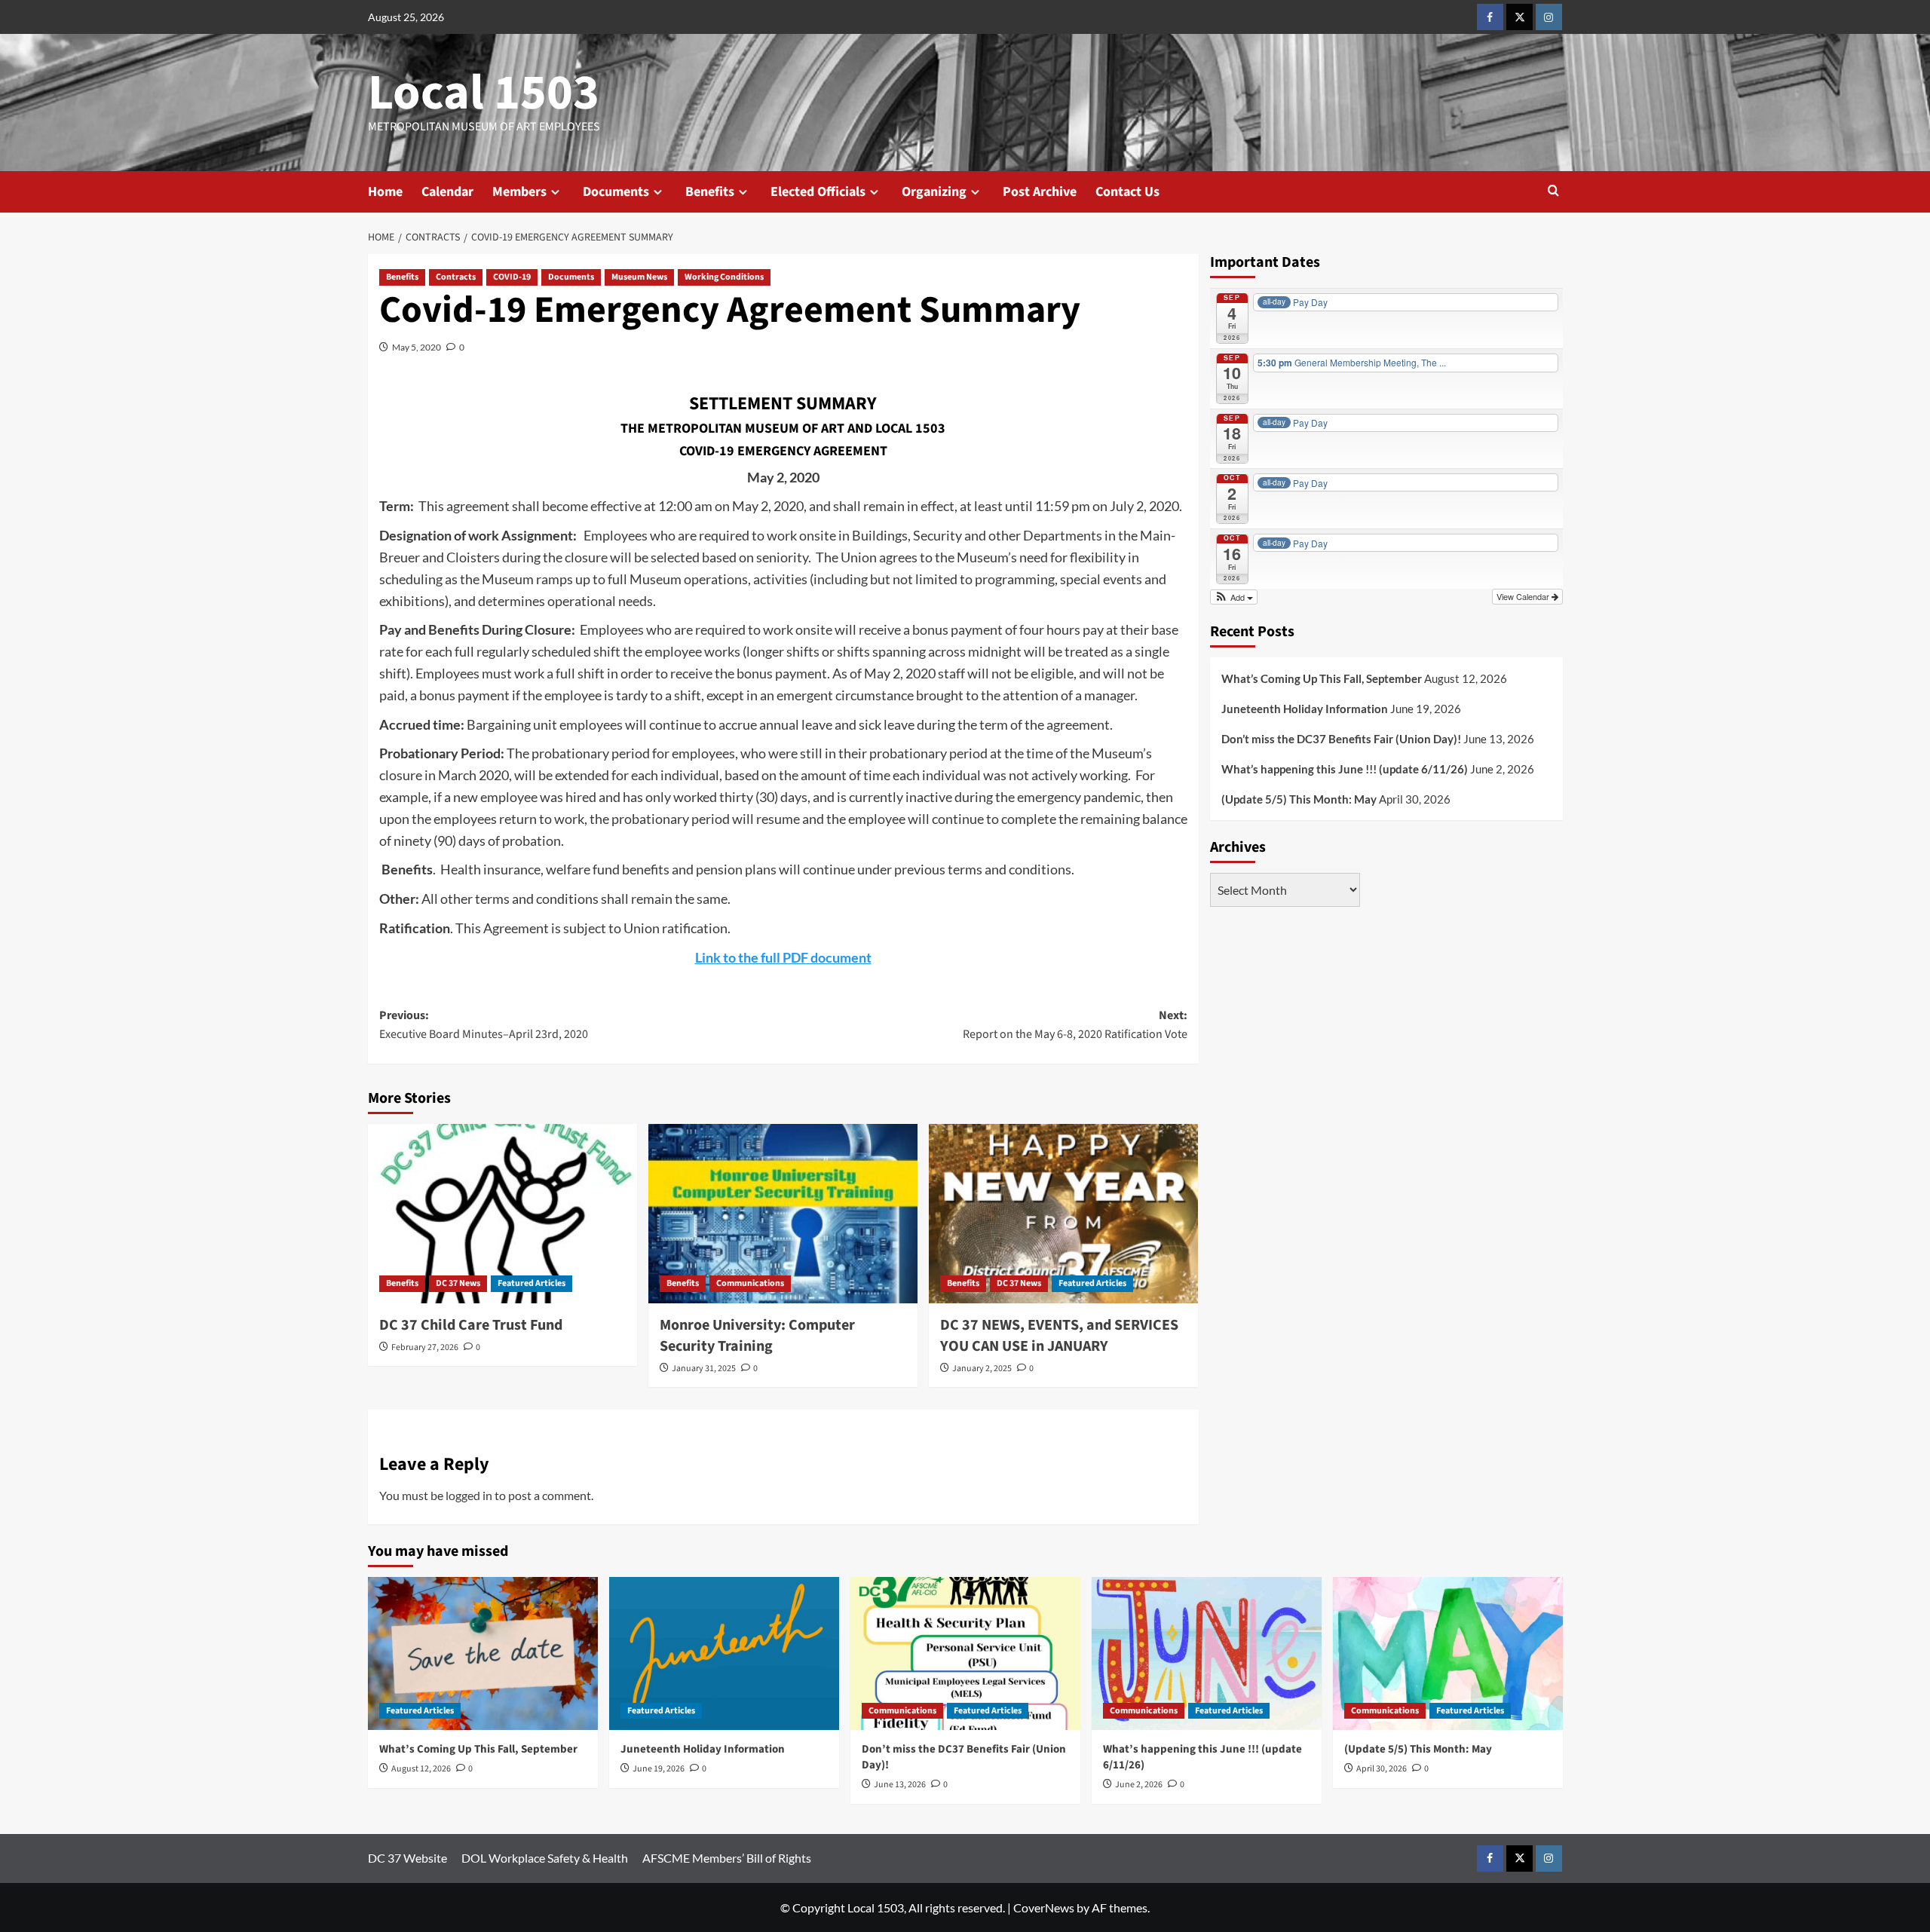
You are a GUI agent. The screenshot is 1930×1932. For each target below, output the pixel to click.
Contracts (456, 277)
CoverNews (1044, 1908)
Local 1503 (484, 93)
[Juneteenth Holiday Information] (724, 1653)
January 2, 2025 (982, 1369)
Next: (1075, 1025)
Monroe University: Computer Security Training (757, 1336)
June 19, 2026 (659, 1769)
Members (519, 192)
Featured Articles (532, 1283)
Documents (616, 192)
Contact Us (1127, 192)
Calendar (447, 192)
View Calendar (1524, 596)
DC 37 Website (407, 1858)
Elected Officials (818, 192)
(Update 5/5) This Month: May (1299, 799)
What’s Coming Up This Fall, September (1322, 678)
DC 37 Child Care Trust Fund (471, 1325)
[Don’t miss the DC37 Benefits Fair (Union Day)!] (965, 1653)
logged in (469, 1495)
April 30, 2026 (1382, 1769)
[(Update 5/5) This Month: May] (1448, 1653)
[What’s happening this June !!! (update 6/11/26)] (1207, 1653)
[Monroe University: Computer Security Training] (783, 1214)
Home (385, 192)
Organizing (934, 192)
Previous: (484, 1025)
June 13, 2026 (900, 1785)
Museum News (639, 277)
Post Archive (1040, 192)
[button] (1553, 192)
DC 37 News (458, 1283)
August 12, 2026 (421, 1769)
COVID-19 (512, 277)
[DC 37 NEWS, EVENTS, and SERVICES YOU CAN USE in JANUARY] (1063, 1214)
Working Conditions (724, 277)
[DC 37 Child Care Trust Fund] (502, 1214)
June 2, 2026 (1139, 1785)
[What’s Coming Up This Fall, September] (483, 1653)
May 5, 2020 (417, 347)
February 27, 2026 (425, 1347)
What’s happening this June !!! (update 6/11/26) (1345, 769)
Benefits (710, 192)
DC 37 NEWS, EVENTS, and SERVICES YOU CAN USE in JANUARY (1059, 1336)
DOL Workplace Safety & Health (545, 1858)
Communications (750, 1283)
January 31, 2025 (704, 1369)
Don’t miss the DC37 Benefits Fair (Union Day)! (1341, 739)
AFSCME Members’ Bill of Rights (727, 1858)
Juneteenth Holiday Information (1305, 709)
